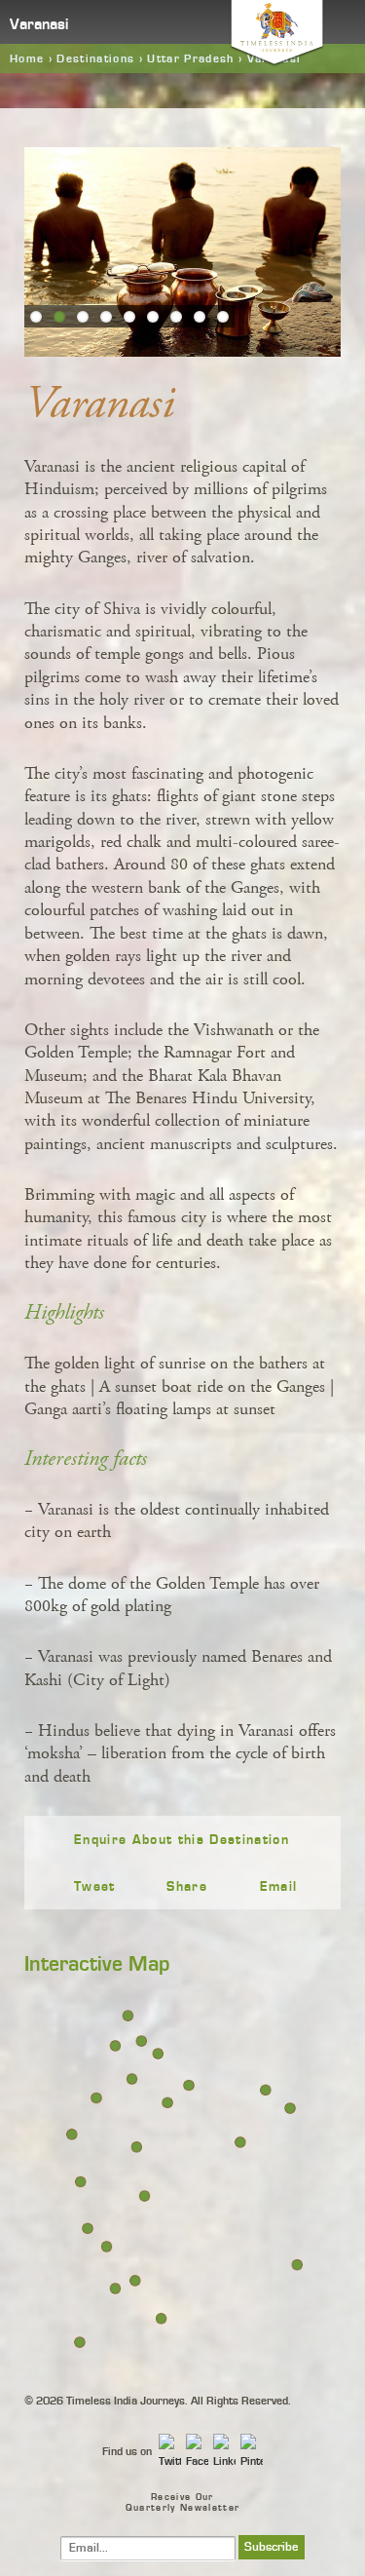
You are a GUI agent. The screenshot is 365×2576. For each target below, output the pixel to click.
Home (27, 58)
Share (187, 1887)
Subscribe (272, 2547)
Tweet (95, 1887)
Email (279, 1887)
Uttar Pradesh (190, 58)
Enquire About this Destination (182, 1840)
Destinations (95, 58)
